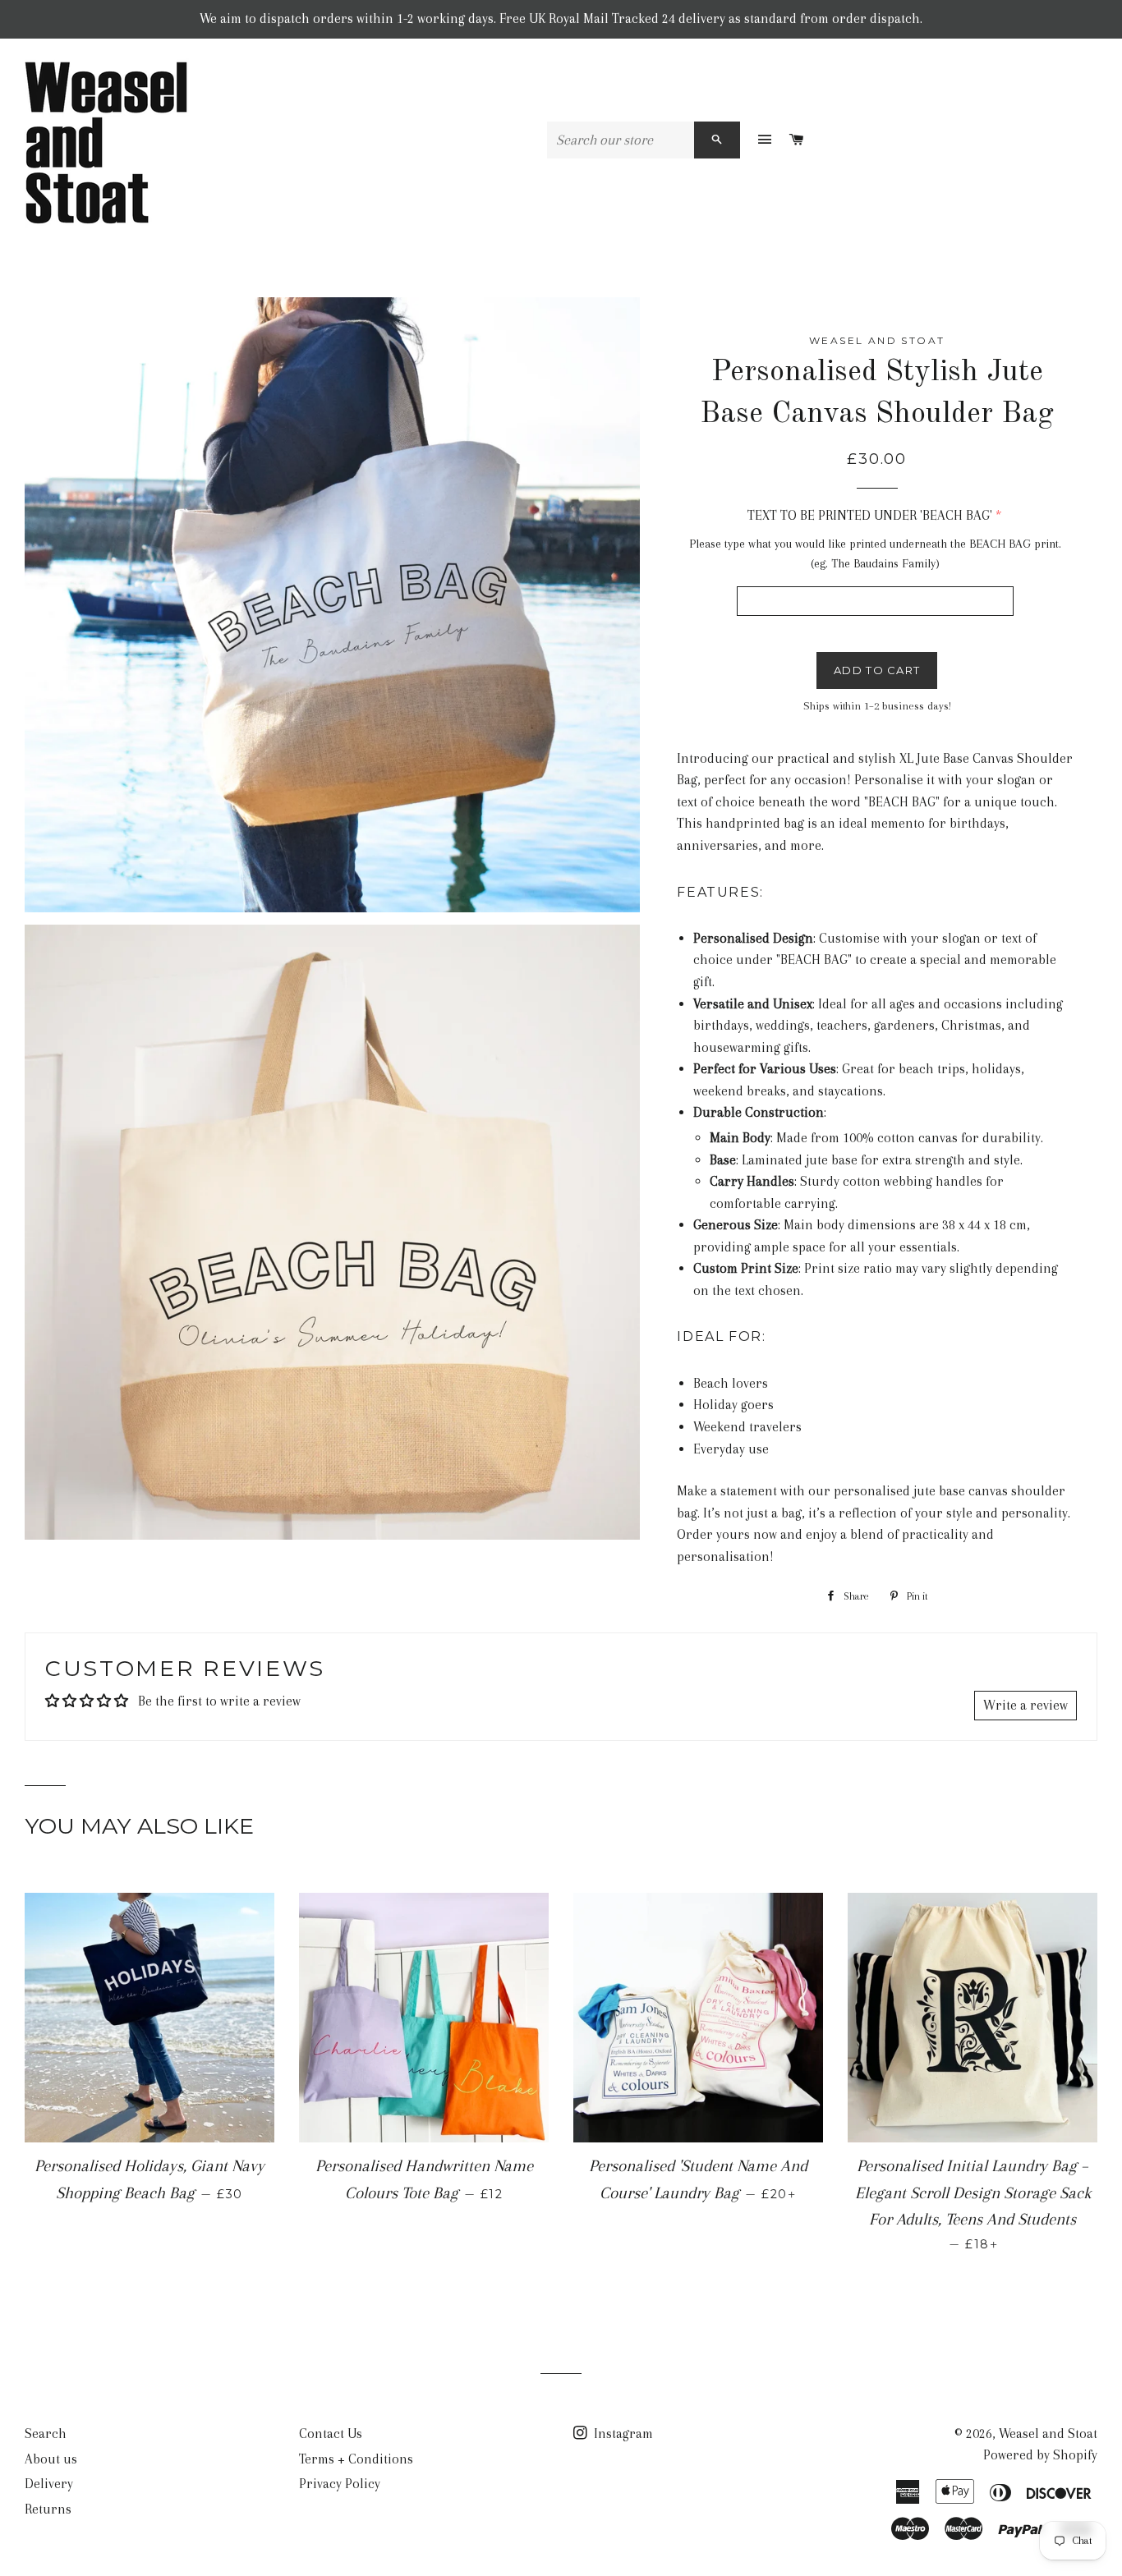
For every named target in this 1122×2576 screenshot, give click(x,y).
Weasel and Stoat (1048, 2434)
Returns (48, 2509)
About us (51, 2459)
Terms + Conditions (356, 2459)
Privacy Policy (340, 2484)
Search (46, 2434)
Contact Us (331, 2434)
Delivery (49, 2484)
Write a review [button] (1025, 1705)
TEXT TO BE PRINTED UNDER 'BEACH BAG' (870, 515)
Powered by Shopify (1040, 2455)
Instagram (622, 2434)
